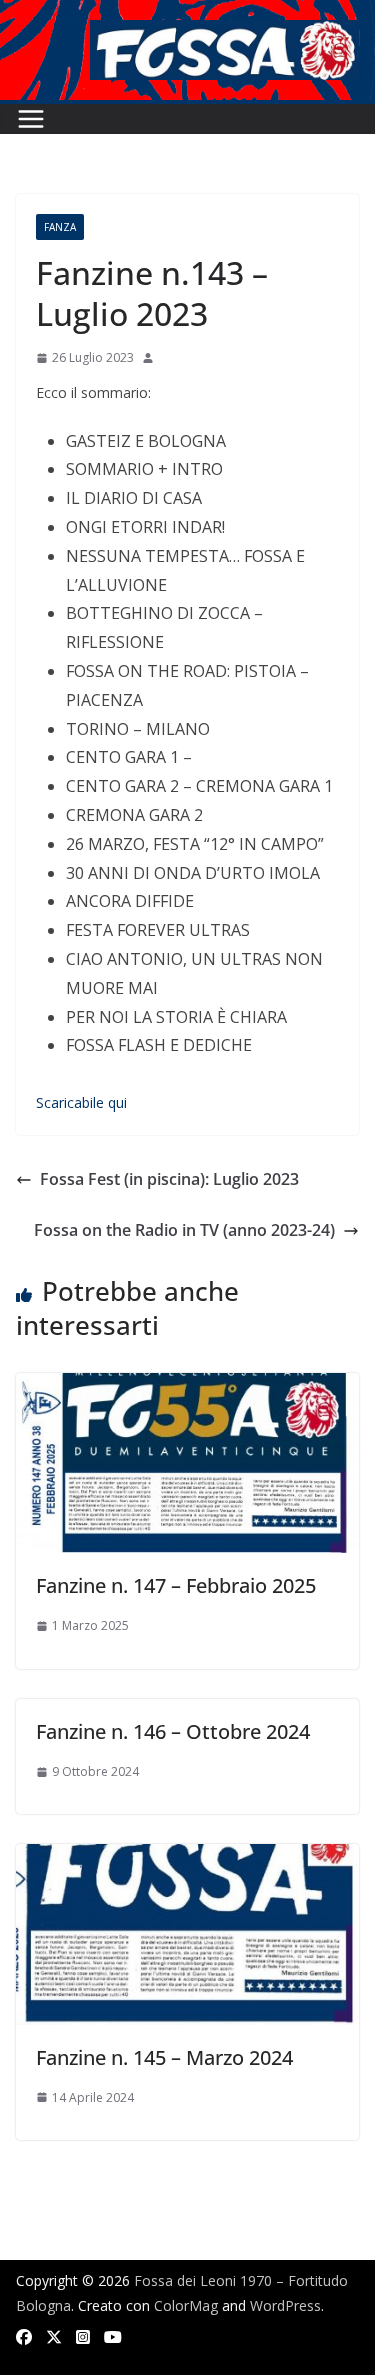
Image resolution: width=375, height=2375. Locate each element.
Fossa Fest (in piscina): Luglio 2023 (169, 1179)
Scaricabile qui (81, 1102)
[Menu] (31, 119)
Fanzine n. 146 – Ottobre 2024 (173, 1731)
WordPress (285, 2305)
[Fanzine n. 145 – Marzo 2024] (187, 1858)
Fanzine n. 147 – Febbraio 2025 (176, 1585)
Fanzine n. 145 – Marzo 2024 (164, 2057)
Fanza (60, 227)
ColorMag (186, 2305)
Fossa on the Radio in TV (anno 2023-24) (184, 1230)
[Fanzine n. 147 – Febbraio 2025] (187, 1387)
